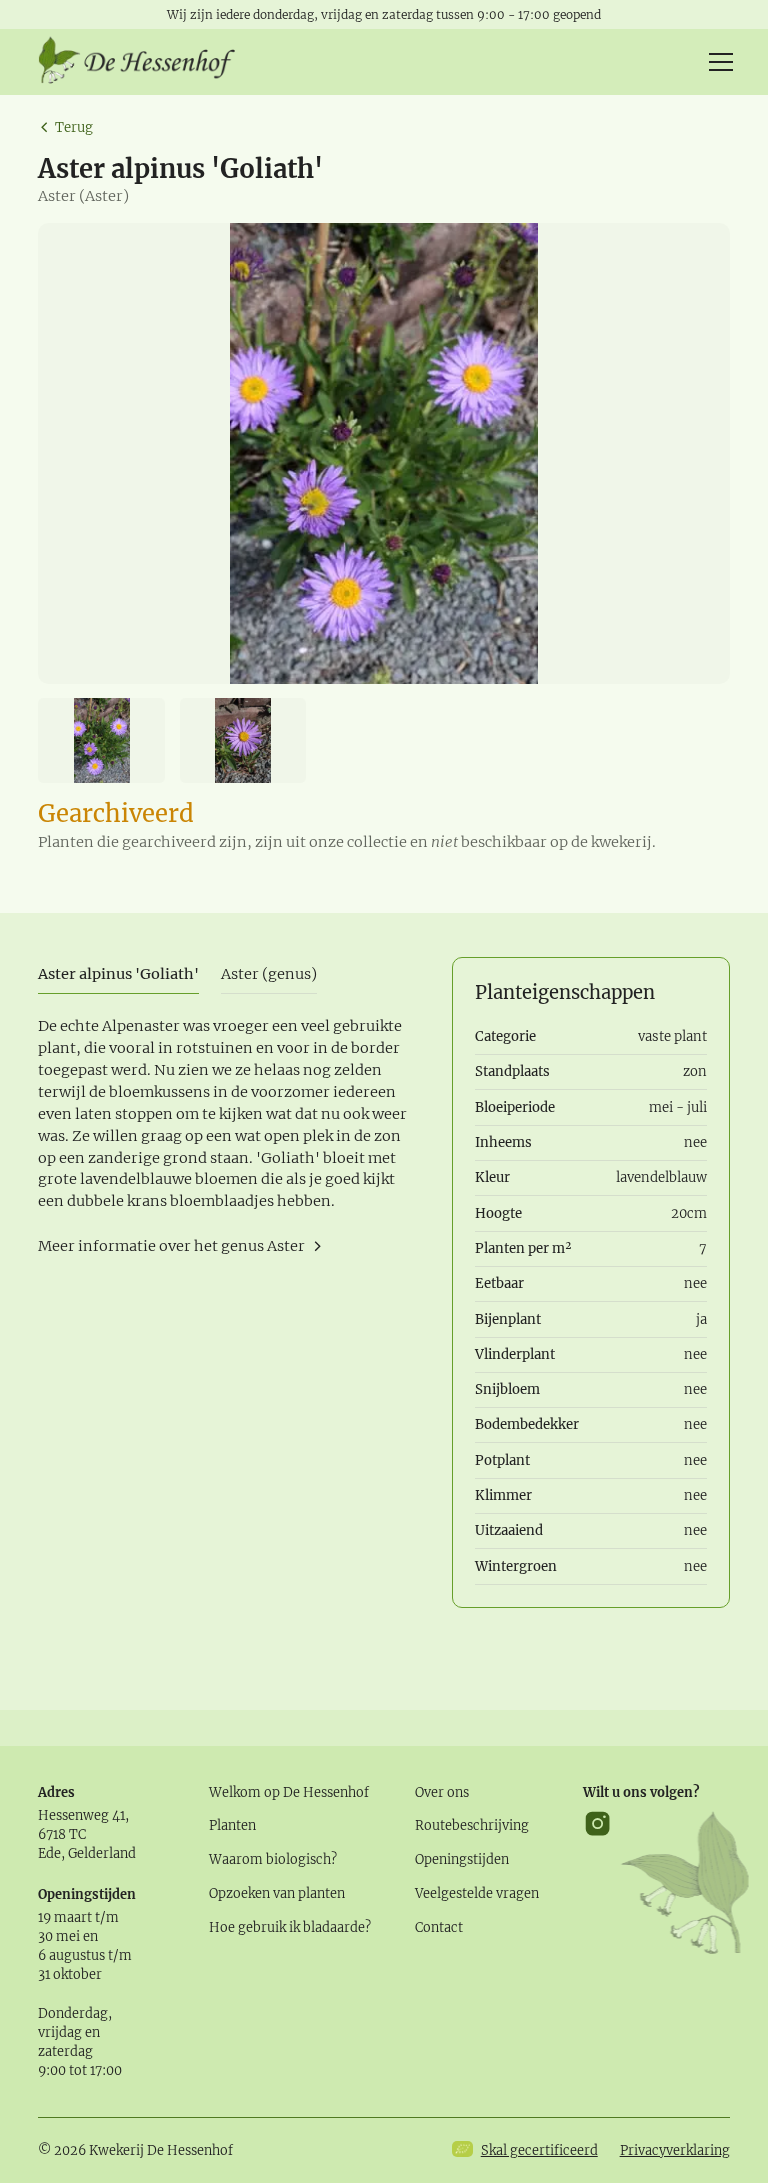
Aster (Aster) (83, 196)
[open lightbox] (383, 453)
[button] (717, 62)
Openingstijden (462, 1859)
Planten (232, 1825)
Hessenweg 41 (81, 1815)
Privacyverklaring (675, 2150)
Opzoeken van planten (277, 1893)
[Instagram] (597, 1882)
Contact (439, 1927)
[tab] (118, 975)
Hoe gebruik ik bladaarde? (290, 1927)
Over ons (442, 1792)
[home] (138, 61)
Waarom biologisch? (273, 1859)
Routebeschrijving (472, 1825)
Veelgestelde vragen (477, 1893)
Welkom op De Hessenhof (289, 1792)
